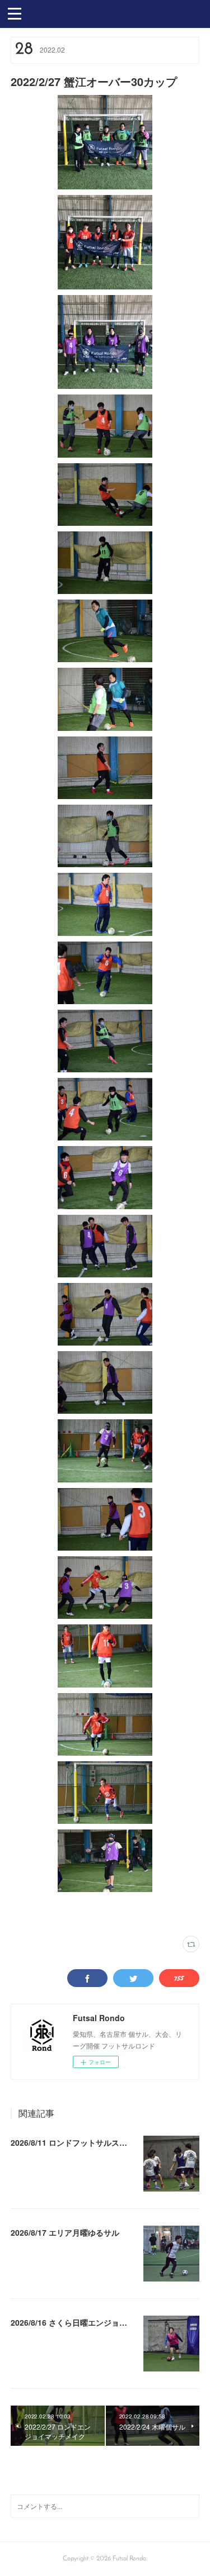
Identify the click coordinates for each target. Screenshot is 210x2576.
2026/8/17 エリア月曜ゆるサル (65, 2232)
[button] (15, 13)
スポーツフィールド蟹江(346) (80, 1914)
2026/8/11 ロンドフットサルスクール (77, 2142)
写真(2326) (25, 1914)
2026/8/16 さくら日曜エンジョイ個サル (81, 2322)
